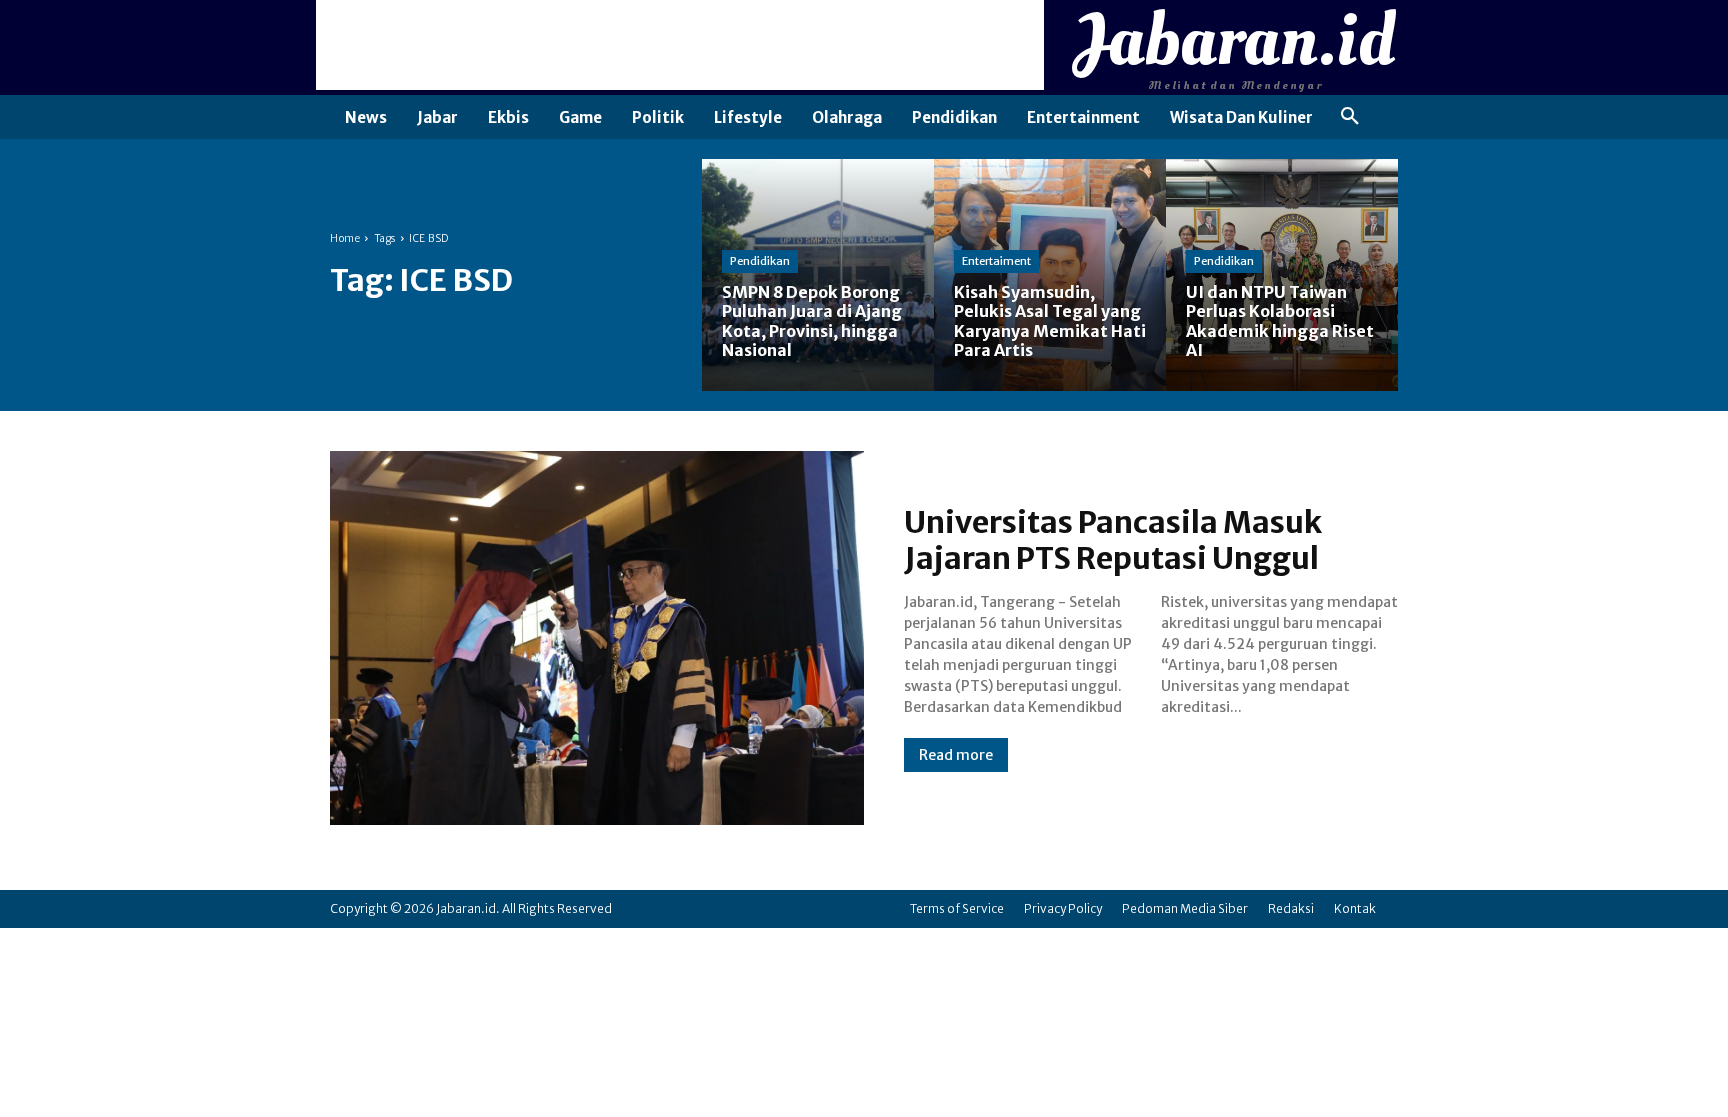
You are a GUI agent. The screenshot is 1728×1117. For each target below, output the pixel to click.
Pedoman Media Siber (1185, 908)
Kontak (1355, 908)
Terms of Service (957, 908)
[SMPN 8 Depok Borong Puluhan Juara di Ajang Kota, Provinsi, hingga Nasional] (818, 275)
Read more (956, 755)
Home (345, 238)
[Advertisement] (680, 45)
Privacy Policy (1063, 908)
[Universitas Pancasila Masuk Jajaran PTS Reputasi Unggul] (597, 638)
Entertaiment (996, 261)
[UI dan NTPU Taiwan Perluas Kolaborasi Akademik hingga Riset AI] (1282, 275)
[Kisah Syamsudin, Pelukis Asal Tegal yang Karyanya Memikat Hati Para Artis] (1050, 275)
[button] (1350, 117)
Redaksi (1291, 908)
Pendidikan (760, 261)
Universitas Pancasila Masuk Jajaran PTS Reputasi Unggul (1113, 540)
